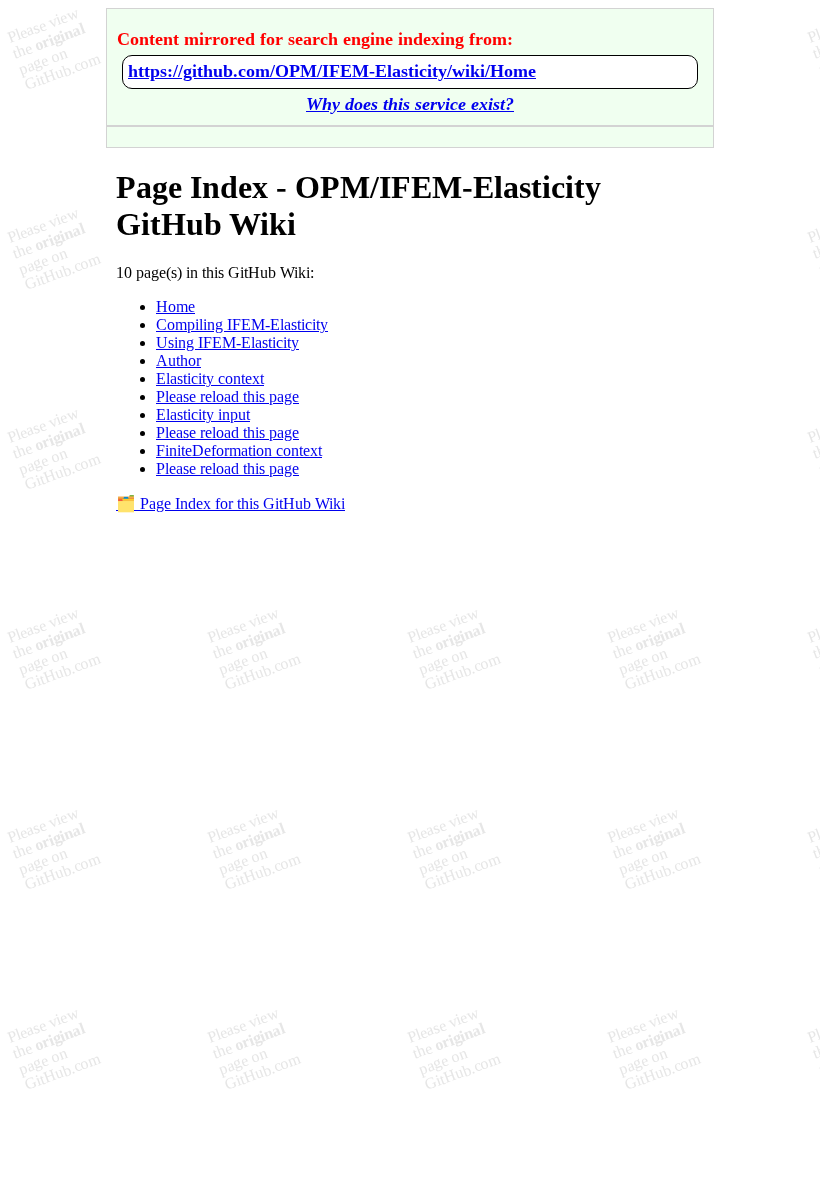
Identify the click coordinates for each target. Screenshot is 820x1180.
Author (178, 360)
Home (175, 306)
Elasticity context (210, 378)
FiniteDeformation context (239, 450)
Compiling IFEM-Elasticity (242, 324)
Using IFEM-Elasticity (227, 342)
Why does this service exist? (410, 104)
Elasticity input (203, 414)
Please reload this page (227, 396)
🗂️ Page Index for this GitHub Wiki (230, 503)
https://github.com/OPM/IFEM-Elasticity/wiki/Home (332, 71)
